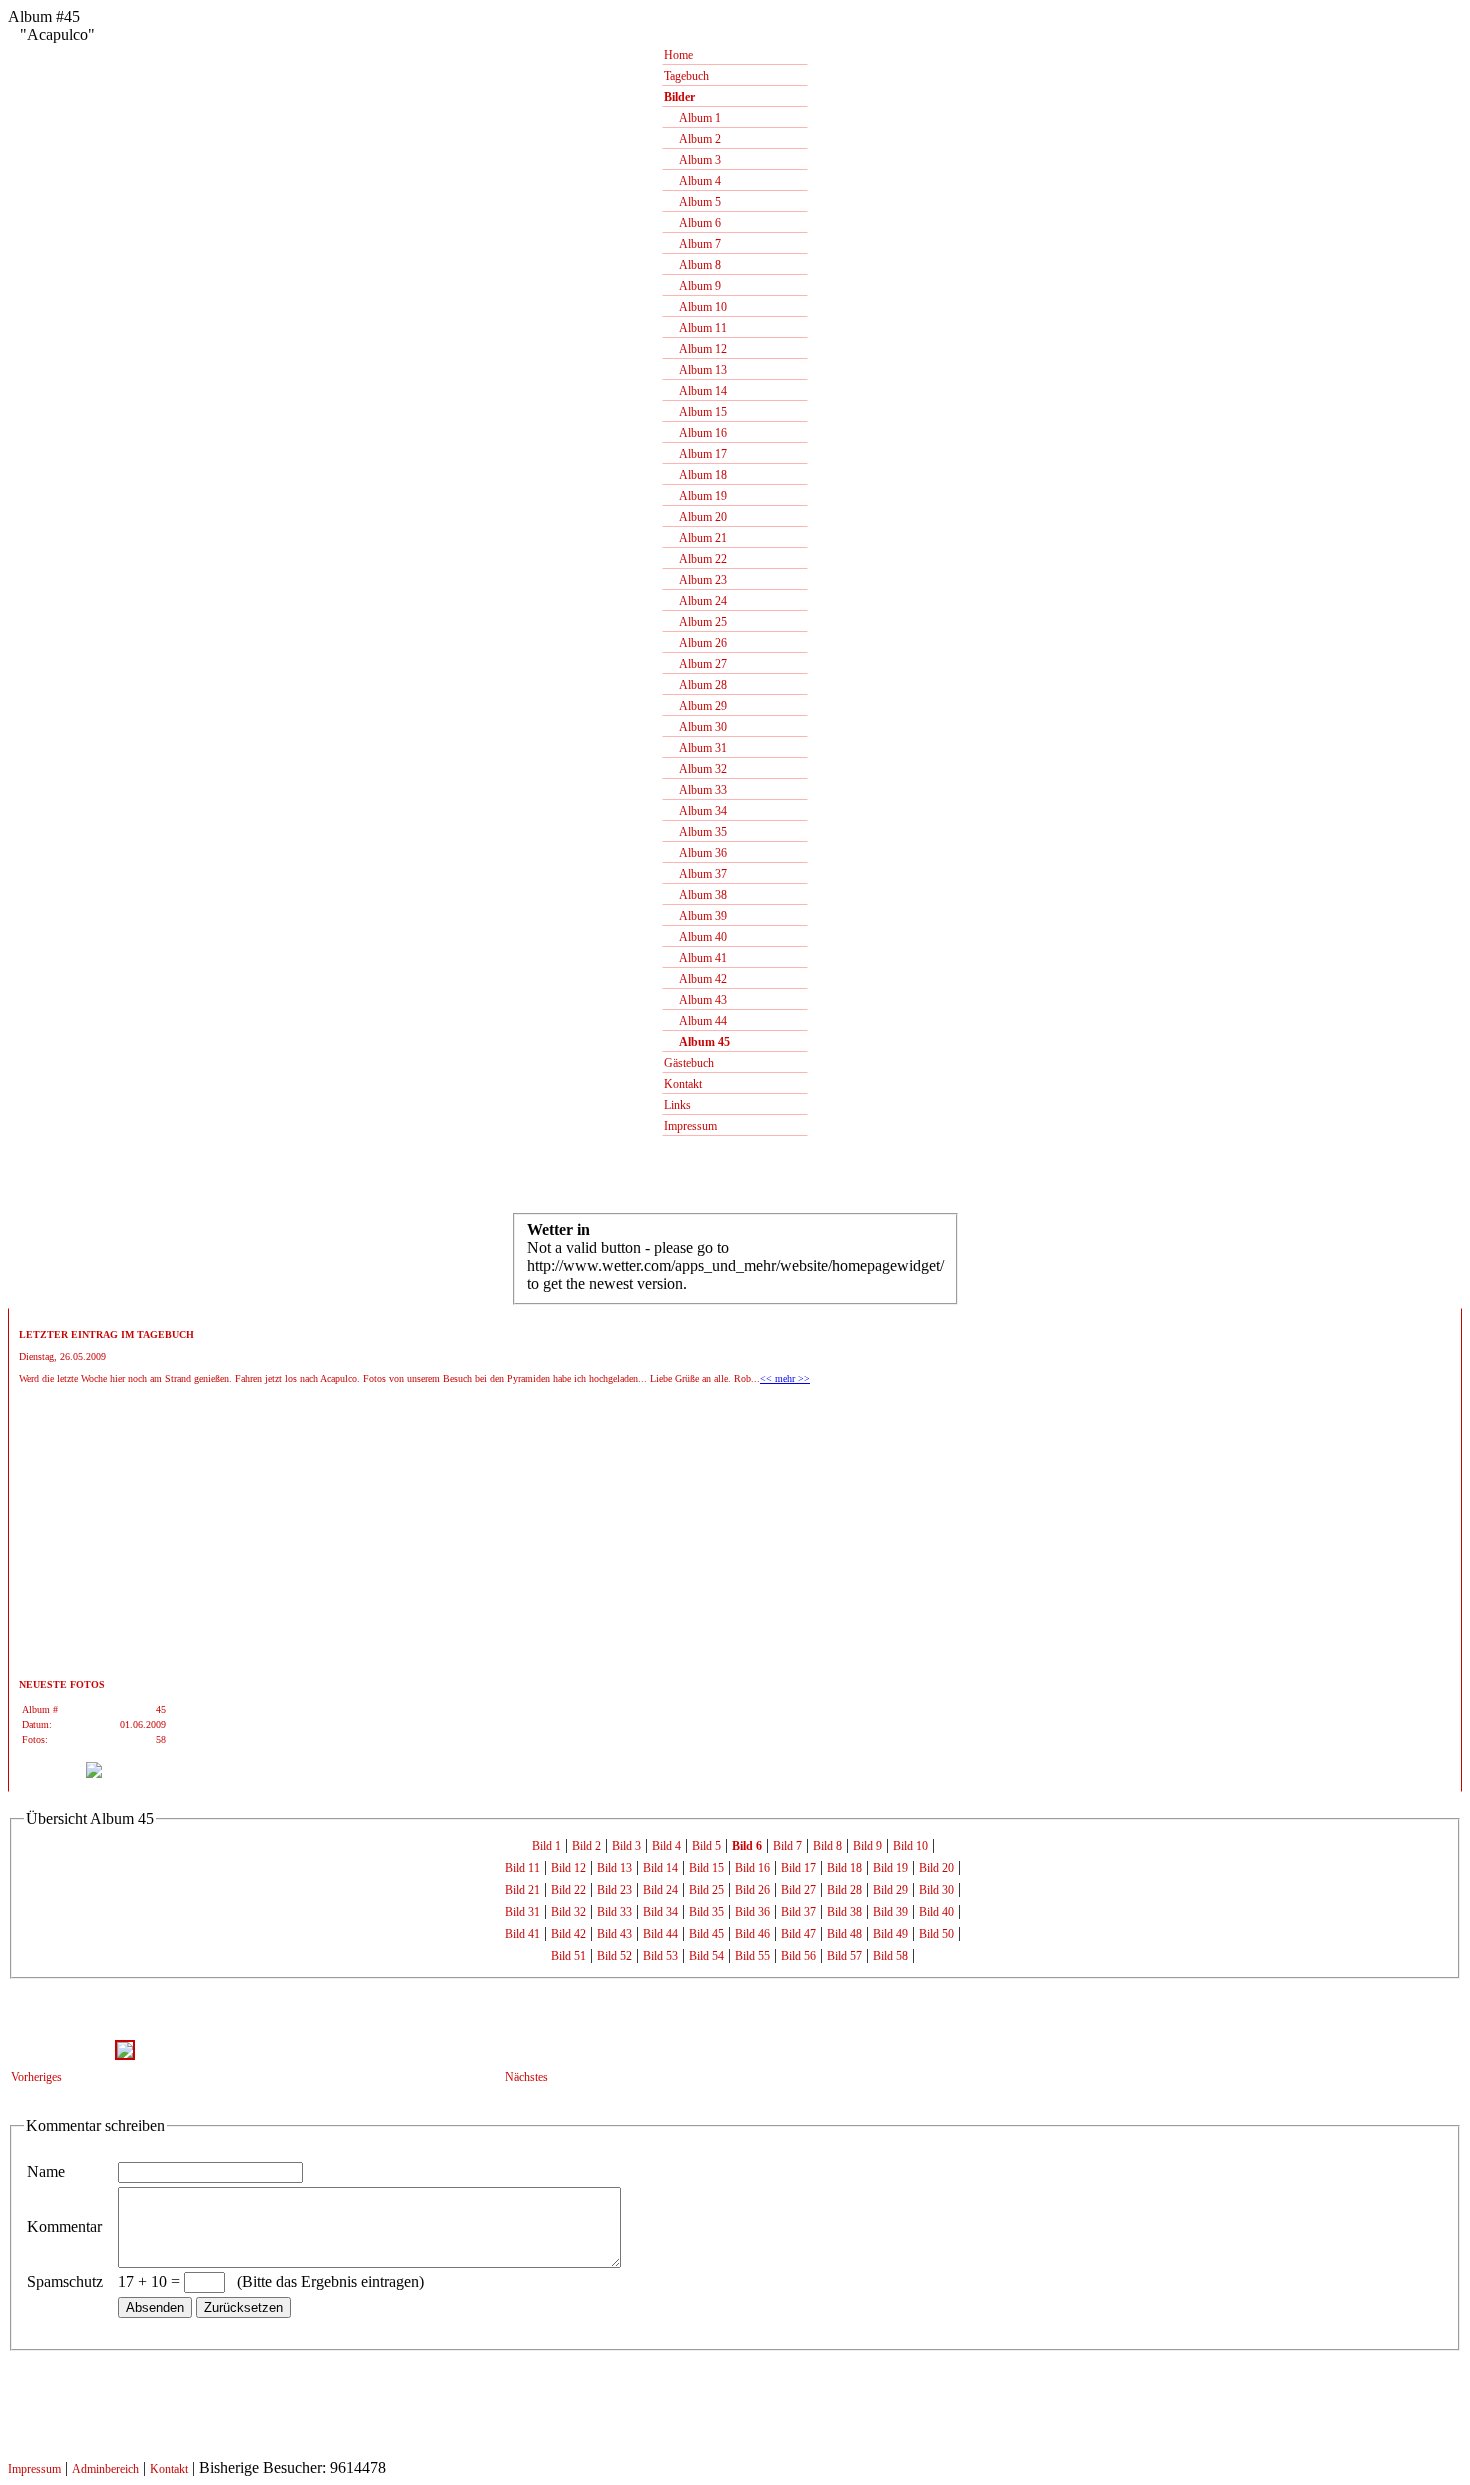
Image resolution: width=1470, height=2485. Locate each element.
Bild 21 (522, 1890)
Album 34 (695, 811)
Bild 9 (867, 1846)
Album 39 (695, 916)
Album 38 (695, 895)
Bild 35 (706, 1912)
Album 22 (695, 559)
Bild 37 (798, 1912)
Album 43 (695, 1000)
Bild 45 (706, 1934)
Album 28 (695, 685)
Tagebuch (686, 76)
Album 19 (695, 496)
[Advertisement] (79, 1537)
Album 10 (695, 307)
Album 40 (695, 937)
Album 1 (692, 118)
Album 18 (695, 475)
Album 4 (692, 181)
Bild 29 (890, 1890)
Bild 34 (660, 1912)
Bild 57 (844, 1956)
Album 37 (695, 874)
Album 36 (695, 853)
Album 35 (695, 832)
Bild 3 (626, 1846)
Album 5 (692, 202)
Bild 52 (614, 1956)
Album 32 (695, 769)
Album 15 (695, 412)
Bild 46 (752, 1934)
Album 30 (695, 727)
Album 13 (695, 370)
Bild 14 (660, 1868)
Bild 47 (798, 1934)
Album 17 (695, 454)
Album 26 (695, 643)
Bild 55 (752, 1956)
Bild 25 (706, 1890)
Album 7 (692, 244)
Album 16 (695, 433)
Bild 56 (798, 1956)
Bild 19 (890, 1868)
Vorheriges (36, 2077)
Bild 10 (910, 1846)
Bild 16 (752, 1868)
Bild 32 (568, 1912)
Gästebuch (689, 1063)
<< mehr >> (785, 1378)
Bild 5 (706, 1846)
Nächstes (526, 2077)
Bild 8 (827, 1846)
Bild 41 (522, 1934)
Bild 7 (787, 1846)
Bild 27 (798, 1890)
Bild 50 (936, 1934)
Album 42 (695, 979)
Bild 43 (614, 1934)
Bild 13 (614, 1868)
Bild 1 (546, 1846)
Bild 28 (844, 1890)
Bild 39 (890, 1912)
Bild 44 (660, 1934)
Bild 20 (936, 1868)
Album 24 (695, 601)
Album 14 (695, 391)
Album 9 (692, 286)
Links (677, 1105)
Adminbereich (105, 2469)
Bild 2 (586, 1846)
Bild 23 (614, 1890)
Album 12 (695, 349)
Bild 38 (844, 1912)
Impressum (690, 1126)
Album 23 (695, 580)
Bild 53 (660, 1956)
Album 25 (695, 622)
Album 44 (695, 1021)
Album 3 (692, 160)
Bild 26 (752, 1890)
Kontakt (683, 1084)
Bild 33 (614, 1912)
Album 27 (695, 664)
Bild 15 (706, 1868)
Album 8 (692, 265)
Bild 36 (752, 1912)
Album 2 (692, 139)
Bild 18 (844, 1868)
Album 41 (695, 958)
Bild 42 (568, 1934)
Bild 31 (522, 1912)
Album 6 (692, 223)
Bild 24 (660, 1890)
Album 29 (695, 706)
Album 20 (695, 517)
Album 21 (695, 538)
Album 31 (695, 748)
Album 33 (695, 790)
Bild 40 (936, 1912)
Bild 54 (706, 1956)
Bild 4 (666, 1846)
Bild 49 (890, 1934)
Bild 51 (568, 1956)
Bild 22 (568, 1890)
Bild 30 (936, 1890)
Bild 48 (844, 1934)
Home (678, 55)
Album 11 (695, 328)
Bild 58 (890, 1956)
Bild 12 (568, 1868)
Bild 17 (798, 1868)
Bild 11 (522, 1868)
